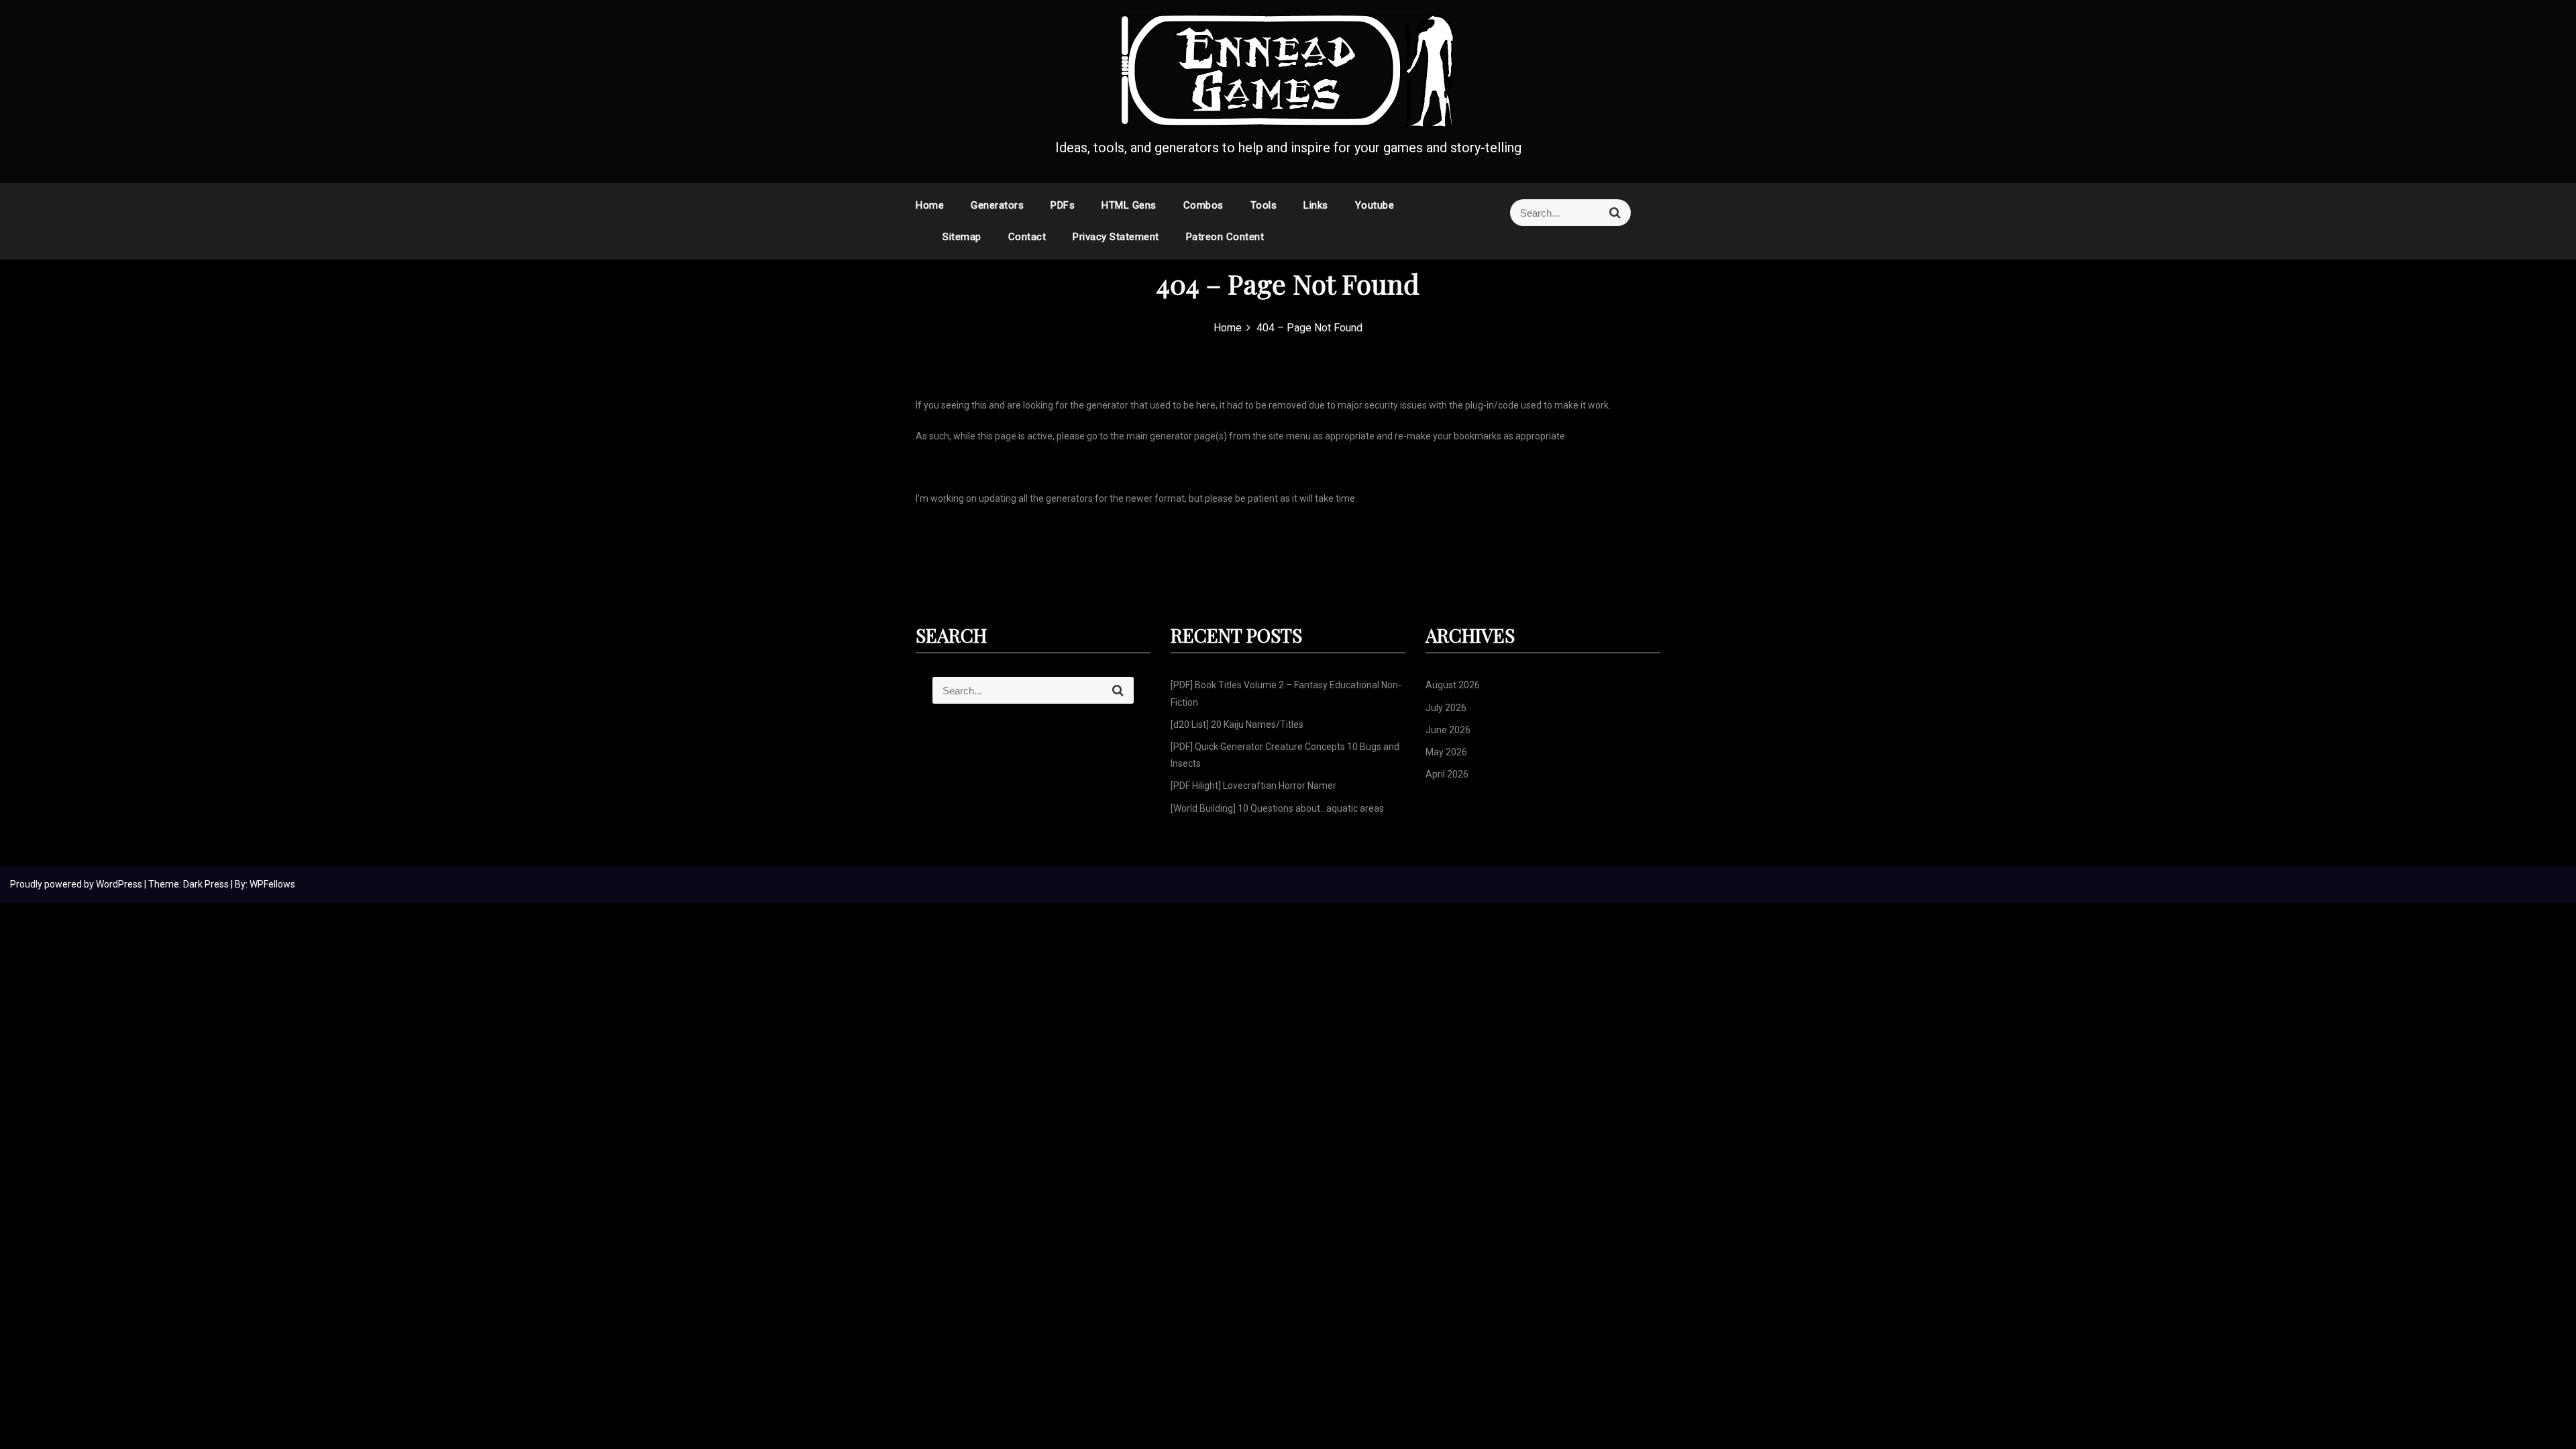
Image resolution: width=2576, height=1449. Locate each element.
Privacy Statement (1116, 237)
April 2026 (1447, 774)
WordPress (120, 884)
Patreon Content (1225, 237)
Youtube (1375, 205)
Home (930, 205)
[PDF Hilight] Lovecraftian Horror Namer (1253, 786)
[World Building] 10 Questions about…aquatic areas (1277, 808)
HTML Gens (1129, 205)
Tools (1264, 205)
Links (1316, 205)
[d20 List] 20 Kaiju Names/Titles (1237, 724)
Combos (1203, 205)
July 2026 (1446, 708)
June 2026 (1448, 730)
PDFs (1063, 205)
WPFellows (272, 884)
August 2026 (1453, 685)
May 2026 (1446, 752)
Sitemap (962, 237)
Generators (997, 205)
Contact (1027, 237)
